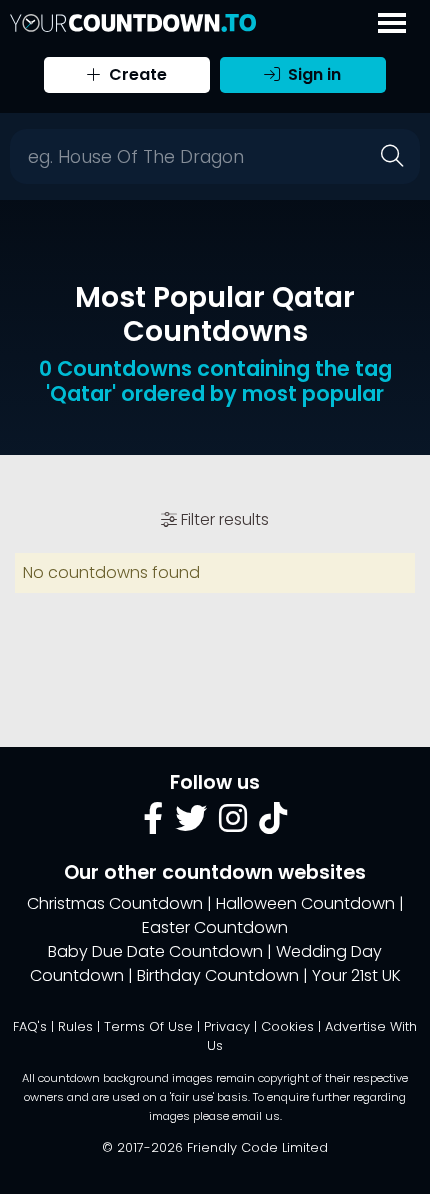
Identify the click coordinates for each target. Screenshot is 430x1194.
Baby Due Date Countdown (155, 951)
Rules (75, 1026)
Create (136, 74)
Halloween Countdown (305, 903)
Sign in (312, 74)
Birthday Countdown (218, 975)
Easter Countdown (215, 927)
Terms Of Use (148, 1026)
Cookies (287, 1026)
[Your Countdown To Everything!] (133, 22)
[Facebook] (153, 824)
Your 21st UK (356, 975)
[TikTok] (273, 824)
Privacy (227, 1026)
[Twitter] (191, 824)
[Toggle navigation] (392, 22)
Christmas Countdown (115, 903)
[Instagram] (233, 824)
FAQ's (30, 1026)
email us (256, 1116)
